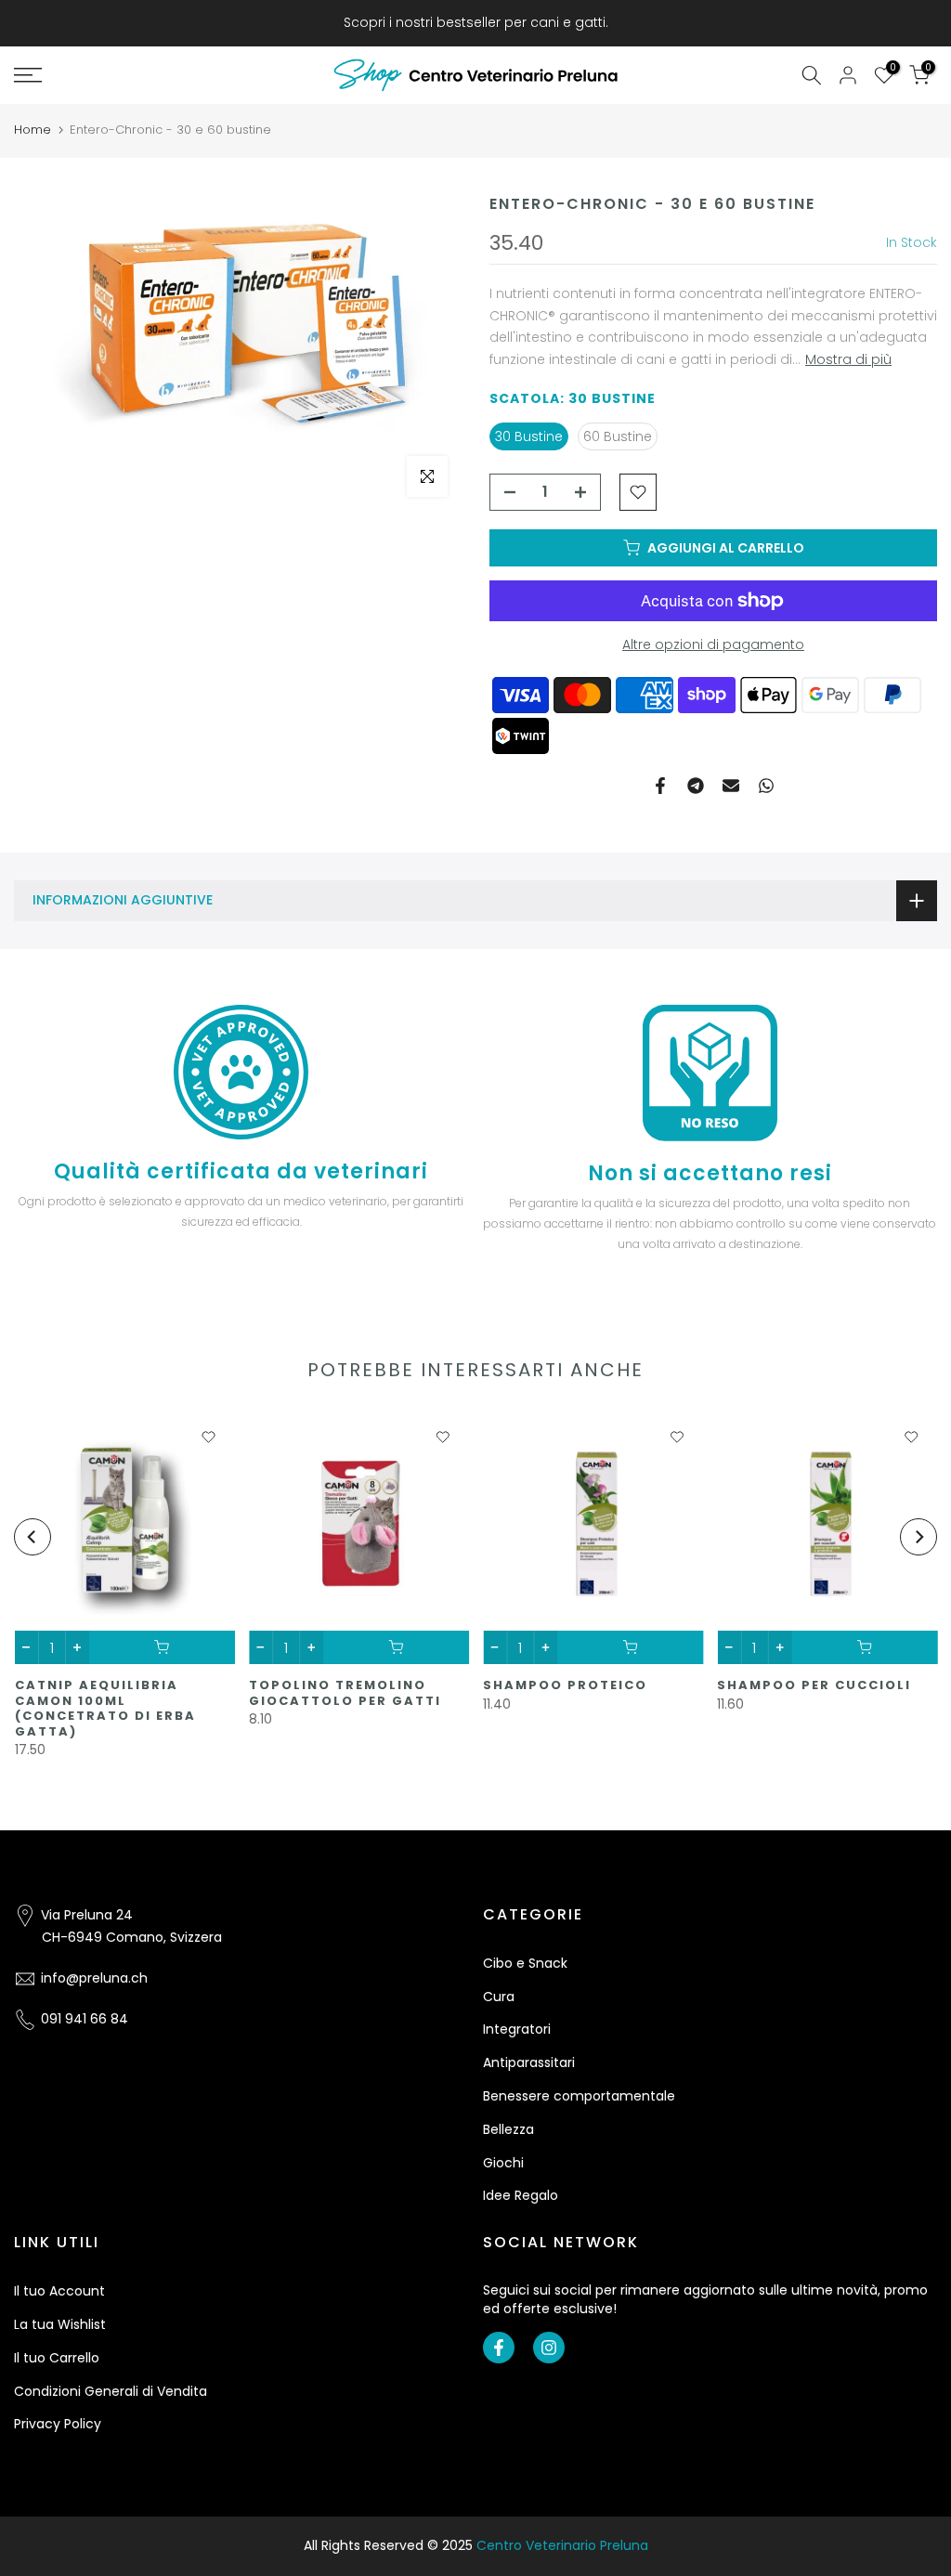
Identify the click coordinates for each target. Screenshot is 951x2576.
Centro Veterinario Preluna (562, 2545)
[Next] (918, 1537)
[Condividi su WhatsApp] (766, 786)
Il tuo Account (59, 2291)
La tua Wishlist (60, 2324)
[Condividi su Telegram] (696, 786)
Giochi (503, 2163)
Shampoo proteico (565, 1685)
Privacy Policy (58, 2424)
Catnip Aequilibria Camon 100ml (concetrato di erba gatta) (104, 1708)
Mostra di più (848, 359)
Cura (499, 1997)
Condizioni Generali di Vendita (111, 2391)
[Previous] (33, 1537)
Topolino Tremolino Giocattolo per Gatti (344, 1693)
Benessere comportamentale (579, 2096)
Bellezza (508, 2129)
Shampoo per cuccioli (814, 1685)
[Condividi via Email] (731, 786)
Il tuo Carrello (57, 2358)
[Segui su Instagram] (549, 2348)
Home (33, 130)
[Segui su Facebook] (499, 2348)
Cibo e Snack (525, 1963)
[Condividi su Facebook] (660, 786)
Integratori (517, 2029)
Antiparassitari (529, 2062)
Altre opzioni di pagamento (713, 644)
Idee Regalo (521, 2195)
